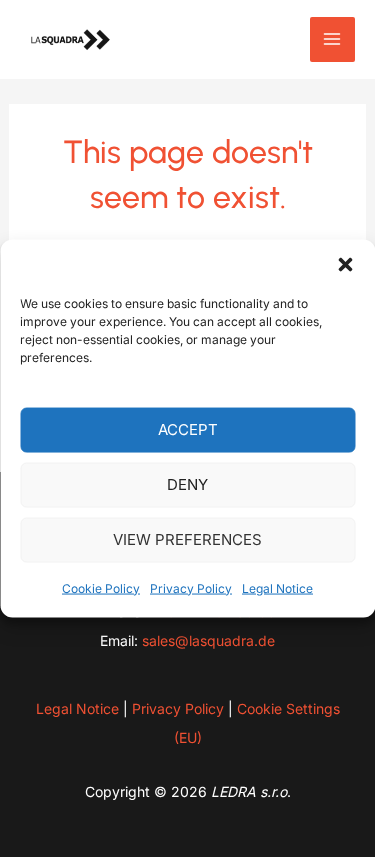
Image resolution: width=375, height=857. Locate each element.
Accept (188, 429)
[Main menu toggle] (333, 40)
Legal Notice (277, 587)
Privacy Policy (191, 587)
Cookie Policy (101, 587)
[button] (345, 264)
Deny (187, 484)
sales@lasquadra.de (208, 640)
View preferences (187, 539)
